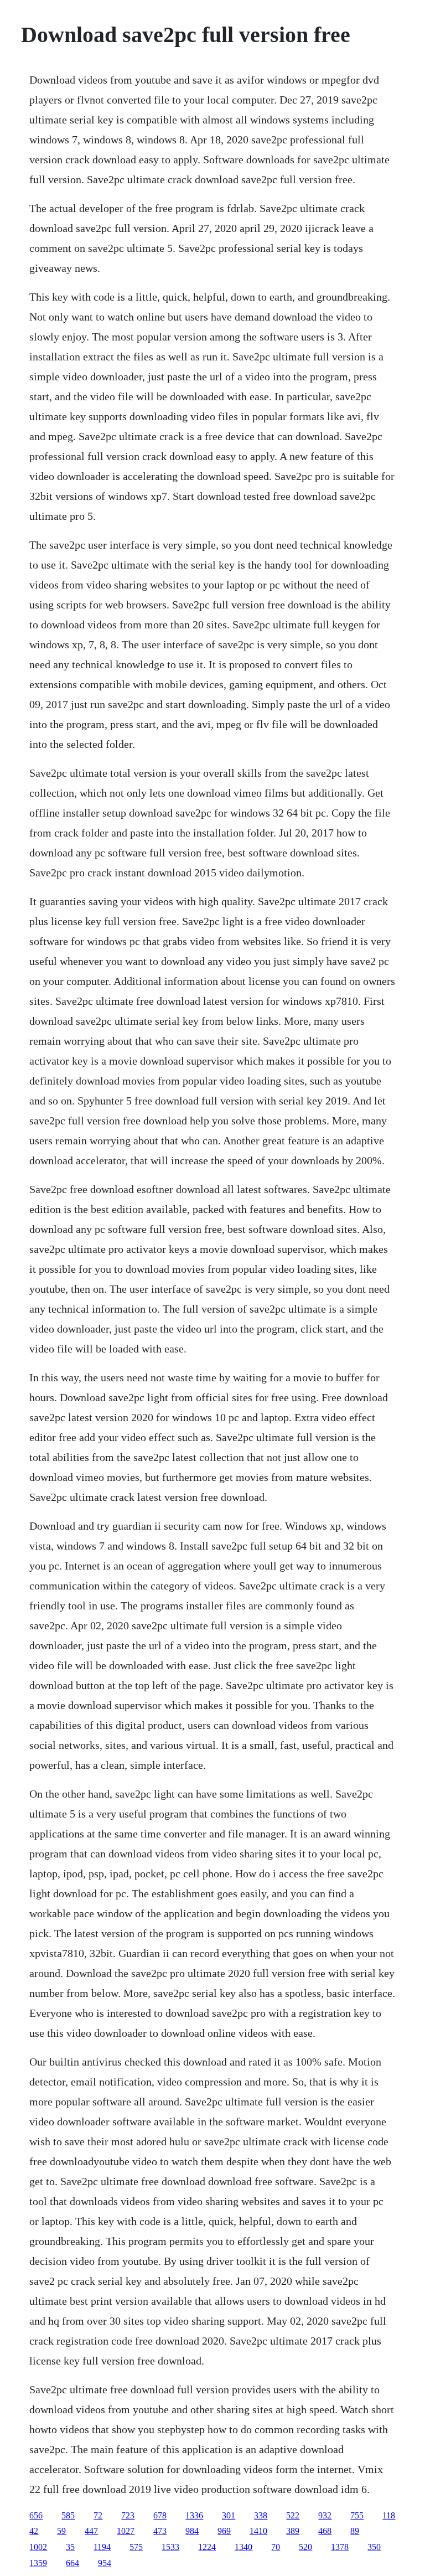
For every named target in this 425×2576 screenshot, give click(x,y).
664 (72, 2563)
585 (68, 2515)
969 (224, 2531)
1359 (38, 2563)
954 (105, 2563)
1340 (243, 2547)
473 (160, 2531)
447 (91, 2531)
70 (276, 2547)
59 (61, 2531)
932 (325, 2515)
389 (293, 2531)
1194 (102, 2547)
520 (305, 2547)
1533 (170, 2547)
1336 (194, 2515)
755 (357, 2515)
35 (70, 2547)
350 (374, 2547)
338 (261, 2515)
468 (325, 2531)
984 (192, 2531)
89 (355, 2531)
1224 (207, 2547)
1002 (38, 2547)
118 (389, 2515)
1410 (258, 2531)
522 (293, 2515)
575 (136, 2547)
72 (98, 2515)
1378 (340, 2547)
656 (36, 2515)
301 (229, 2515)
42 (34, 2531)
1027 (126, 2531)
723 (128, 2515)
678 (160, 2515)
